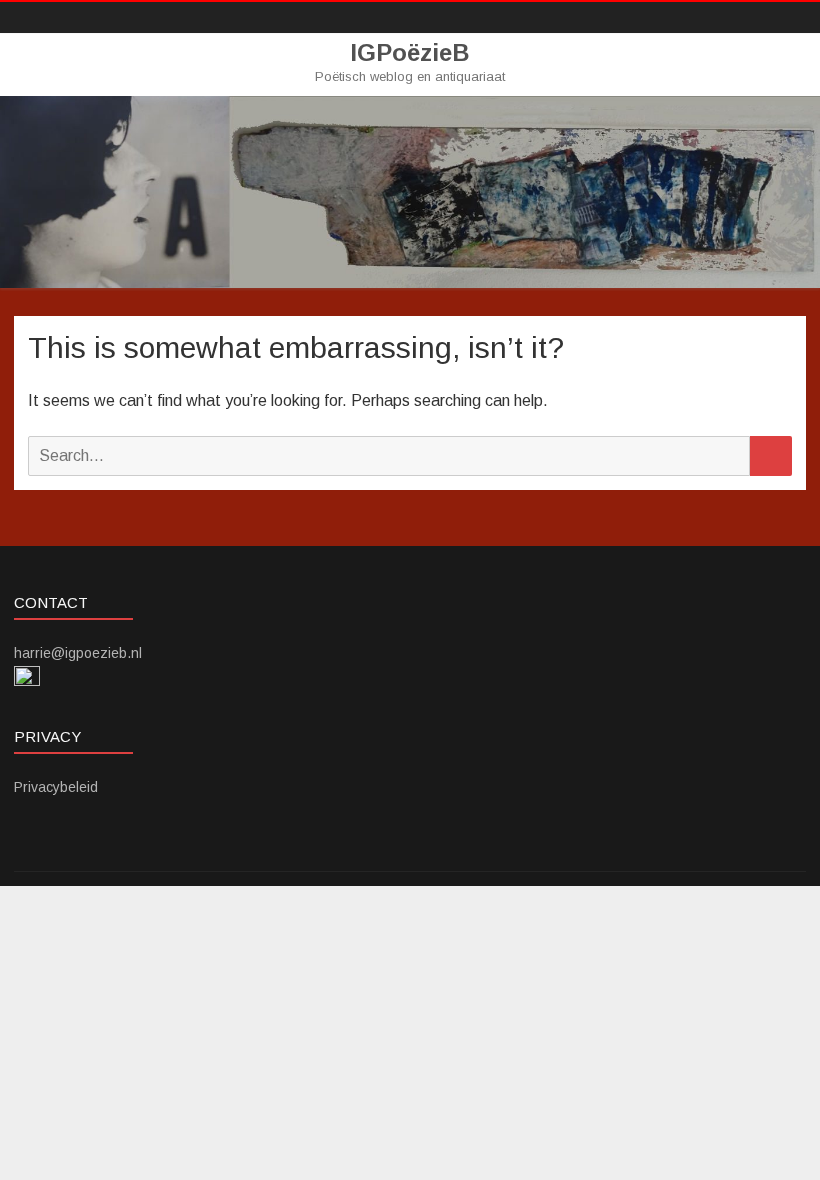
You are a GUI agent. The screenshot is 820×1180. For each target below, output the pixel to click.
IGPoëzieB (410, 53)
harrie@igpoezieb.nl (78, 653)
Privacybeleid (56, 787)
